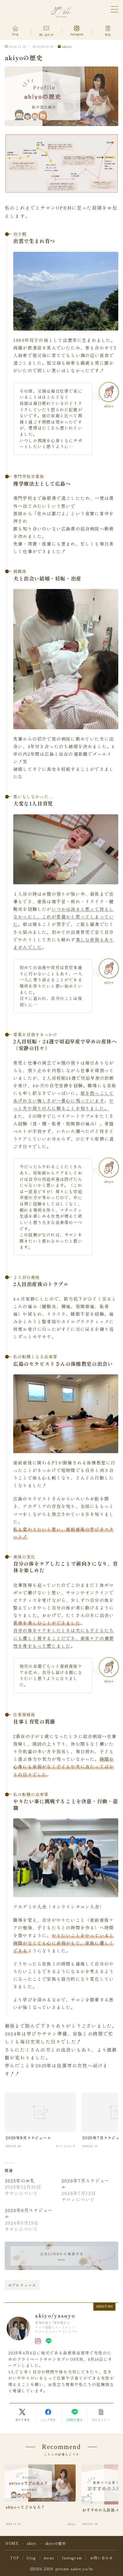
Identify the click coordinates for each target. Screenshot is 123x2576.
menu (49, 2558)
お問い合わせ (101, 2558)
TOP (15, 2558)
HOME (12, 2543)
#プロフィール (22, 2285)
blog (31, 2558)
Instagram (72, 2558)
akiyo (67, 47)
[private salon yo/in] (62, 12)
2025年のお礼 (20, 2180)
